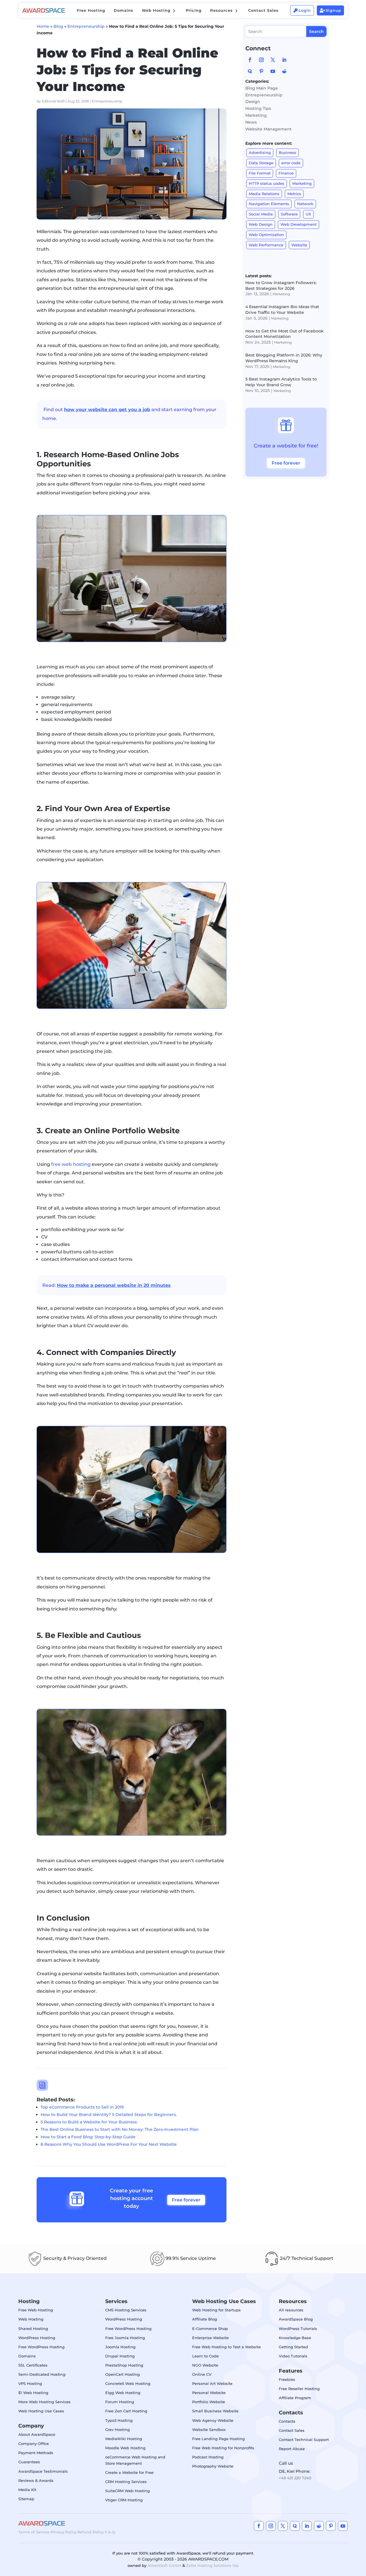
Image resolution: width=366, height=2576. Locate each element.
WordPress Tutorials (298, 2329)
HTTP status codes (266, 183)
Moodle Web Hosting (125, 2448)
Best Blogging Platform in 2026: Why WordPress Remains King (284, 358)
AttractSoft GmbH (164, 2565)
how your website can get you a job (107, 410)
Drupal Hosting (120, 2356)
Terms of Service (34, 2532)
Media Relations (264, 194)
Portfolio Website (209, 2402)
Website (299, 245)
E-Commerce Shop (210, 2329)
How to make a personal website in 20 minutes (114, 1285)
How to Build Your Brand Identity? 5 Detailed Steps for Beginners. (109, 2115)
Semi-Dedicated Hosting (42, 2374)
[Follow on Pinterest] (261, 71)
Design (253, 102)
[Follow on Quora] (250, 71)
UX (308, 214)
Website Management (268, 129)
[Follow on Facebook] (250, 60)
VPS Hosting (30, 2383)
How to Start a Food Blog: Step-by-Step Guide (88, 2137)
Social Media (261, 214)
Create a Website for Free (129, 2472)
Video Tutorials (293, 2356)
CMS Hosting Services (126, 2310)
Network (305, 204)
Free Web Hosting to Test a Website (226, 2347)
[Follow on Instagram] (261, 60)
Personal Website (209, 2393)
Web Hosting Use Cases (41, 2411)
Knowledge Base (295, 2338)
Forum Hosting (120, 2402)
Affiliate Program (295, 2398)
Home (43, 26)
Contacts (287, 2421)
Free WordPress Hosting (41, 2347)
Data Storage (261, 163)
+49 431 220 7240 (295, 2478)
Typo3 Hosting (119, 2420)
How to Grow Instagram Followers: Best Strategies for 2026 (281, 286)
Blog (58, 26)
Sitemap (26, 2499)
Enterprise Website (210, 2338)
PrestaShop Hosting (124, 2365)
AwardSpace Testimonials (43, 2471)
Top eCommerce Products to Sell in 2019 (82, 2107)
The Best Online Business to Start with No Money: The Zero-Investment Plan (120, 2129)
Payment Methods (36, 2453)
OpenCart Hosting (123, 2374)
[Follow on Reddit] (284, 71)
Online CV (202, 2374)
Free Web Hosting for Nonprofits (223, 2448)
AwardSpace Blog (296, 2319)
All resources (291, 2310)
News (251, 122)
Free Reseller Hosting (299, 2389)
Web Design (261, 224)
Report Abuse (292, 2449)
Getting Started (293, 2347)
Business (288, 152)
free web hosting (71, 1164)
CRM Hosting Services (126, 2482)
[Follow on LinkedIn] (284, 60)
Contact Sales (292, 2430)
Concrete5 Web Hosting (128, 2383)
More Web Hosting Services (44, 2402)
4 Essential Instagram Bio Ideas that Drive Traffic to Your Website (282, 310)
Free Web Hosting (36, 2310)
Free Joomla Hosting (125, 2338)
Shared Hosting (33, 2329)
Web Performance (266, 245)
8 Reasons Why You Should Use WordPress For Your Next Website (109, 2144)
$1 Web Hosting (33, 2393)
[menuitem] (91, 10)
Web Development (299, 224)
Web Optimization (266, 235)
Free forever (186, 2200)
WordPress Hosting (37, 2338)
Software (289, 214)
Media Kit (27, 2490)
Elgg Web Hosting (123, 2393)
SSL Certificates (33, 2365)
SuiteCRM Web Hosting (128, 2491)
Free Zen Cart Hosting (126, 2411)
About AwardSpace (37, 2434)
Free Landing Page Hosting (218, 2439)
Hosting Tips (258, 108)
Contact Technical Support (304, 2440)
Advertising (260, 152)
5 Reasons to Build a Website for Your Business (89, 2122)
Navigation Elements (269, 204)
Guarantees (29, 2462)
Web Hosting (31, 2319)
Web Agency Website (213, 2420)
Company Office (34, 2444)
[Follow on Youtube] (273, 71)
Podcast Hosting (208, 2457)
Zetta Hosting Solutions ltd (212, 2565)
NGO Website (205, 2365)
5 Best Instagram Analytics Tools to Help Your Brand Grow (281, 382)
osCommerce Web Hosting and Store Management (135, 2460)
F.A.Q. (110, 2532)
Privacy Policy (63, 2532)
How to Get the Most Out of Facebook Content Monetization (285, 334)
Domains (27, 2356)
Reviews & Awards (36, 2480)
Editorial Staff (53, 101)
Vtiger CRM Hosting (124, 2500)
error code (291, 163)
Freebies (287, 2379)
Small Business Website (215, 2411)
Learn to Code (205, 2356)
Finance (286, 173)
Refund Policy (91, 2532)
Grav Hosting (118, 2430)
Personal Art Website (212, 2383)
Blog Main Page (262, 88)
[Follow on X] (273, 60)
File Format (260, 173)
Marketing (256, 115)
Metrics (294, 194)
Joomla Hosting (120, 2347)
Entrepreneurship (86, 26)
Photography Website (213, 2466)
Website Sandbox (209, 2430)
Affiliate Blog (205, 2319)
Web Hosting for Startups (216, 2310)
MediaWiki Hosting (124, 2439)
